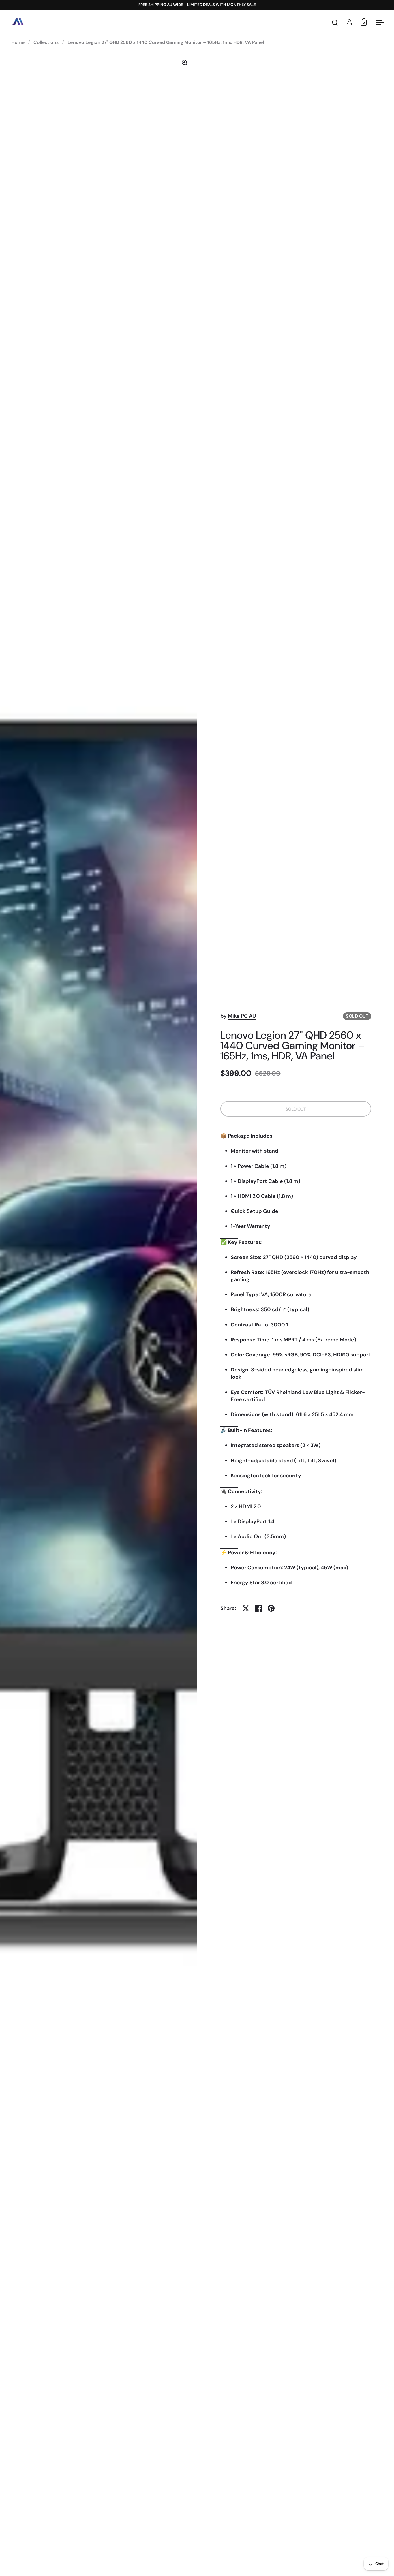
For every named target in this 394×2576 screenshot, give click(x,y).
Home (18, 42)
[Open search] (335, 23)
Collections (46, 42)
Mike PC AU (242, 1016)
